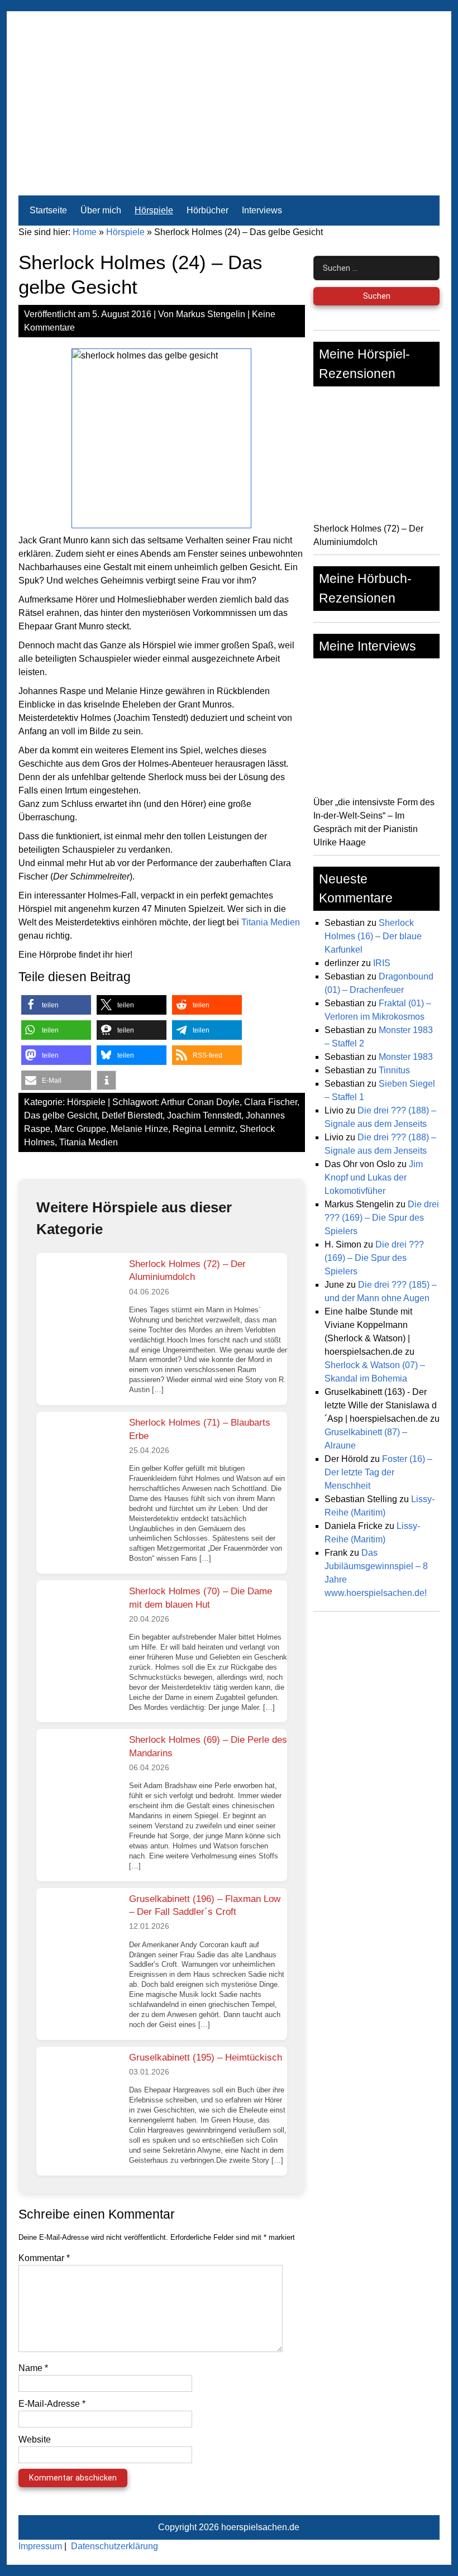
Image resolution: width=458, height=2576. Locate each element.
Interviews (262, 210)
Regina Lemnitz (204, 1129)
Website (35, 2439)
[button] (56, 1005)
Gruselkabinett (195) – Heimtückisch (206, 2058)
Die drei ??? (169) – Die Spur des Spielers (382, 1218)
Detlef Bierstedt (132, 1115)
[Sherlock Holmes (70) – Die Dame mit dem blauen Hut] (78, 1622)
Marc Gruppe (80, 1129)
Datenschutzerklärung (115, 2546)
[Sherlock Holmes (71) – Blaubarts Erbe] (78, 1454)
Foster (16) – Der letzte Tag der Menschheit (378, 1472)
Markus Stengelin (211, 314)
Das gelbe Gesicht (61, 1115)
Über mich (101, 210)
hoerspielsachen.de (260, 2527)
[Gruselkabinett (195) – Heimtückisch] (78, 2088)
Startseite (48, 210)
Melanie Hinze (139, 1129)
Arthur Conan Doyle (200, 1102)
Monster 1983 (406, 1057)
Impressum (40, 2546)
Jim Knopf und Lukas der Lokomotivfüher (374, 1177)
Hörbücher (207, 210)
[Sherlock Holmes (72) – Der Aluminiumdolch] (78, 1295)
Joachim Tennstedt (204, 1115)
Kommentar (44, 2258)
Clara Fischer (271, 1102)
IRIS (382, 963)
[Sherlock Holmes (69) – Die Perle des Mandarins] (78, 1771)
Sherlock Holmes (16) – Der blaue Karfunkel (373, 936)
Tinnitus (394, 1070)
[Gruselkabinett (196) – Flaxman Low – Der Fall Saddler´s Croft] (78, 1930)
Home (85, 232)
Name (33, 2368)
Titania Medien (271, 922)
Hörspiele (154, 210)
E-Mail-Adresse (52, 2404)
